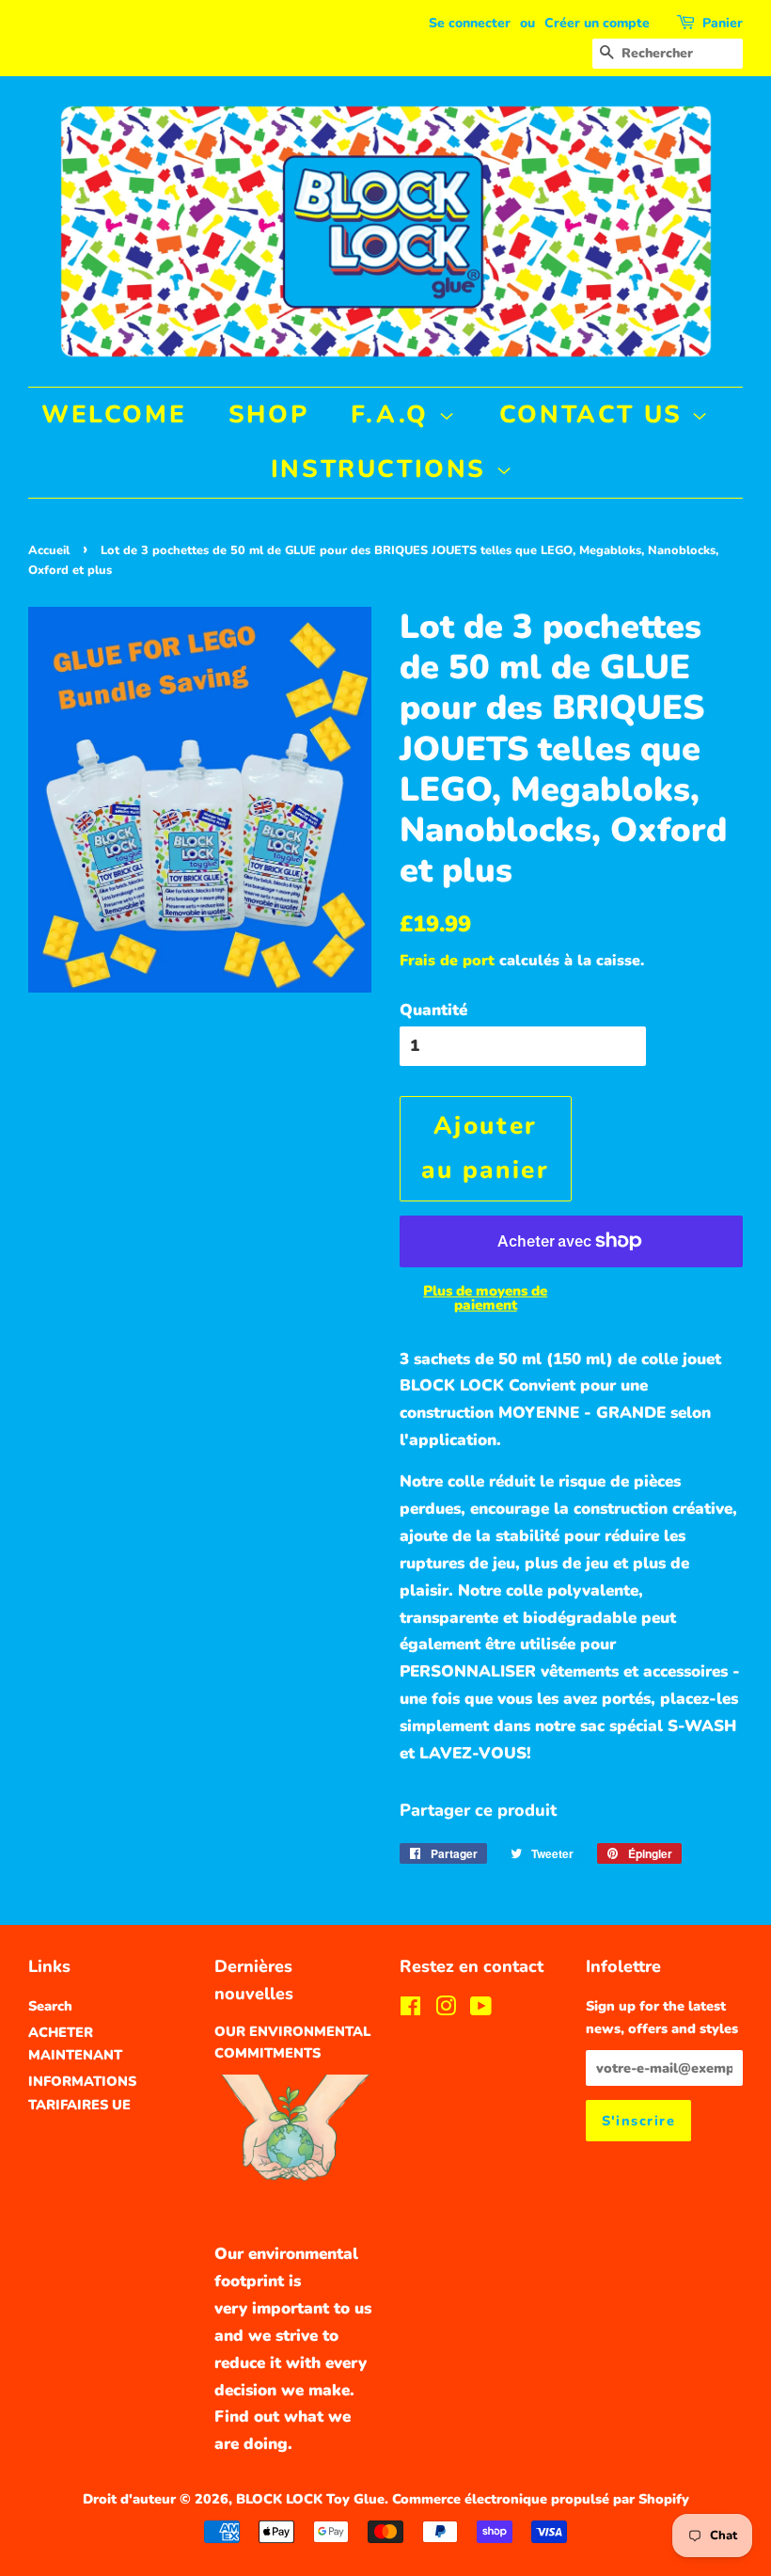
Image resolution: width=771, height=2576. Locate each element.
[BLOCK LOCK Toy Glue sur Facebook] (410, 2010)
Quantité (433, 1010)
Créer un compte (597, 23)
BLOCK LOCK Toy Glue (310, 2499)
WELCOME (114, 414)
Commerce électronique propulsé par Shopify (541, 2499)
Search (50, 2006)
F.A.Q (394, 414)
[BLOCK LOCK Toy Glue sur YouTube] (481, 2010)
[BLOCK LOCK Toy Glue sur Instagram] (446, 2010)
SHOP (268, 414)
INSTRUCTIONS (383, 469)
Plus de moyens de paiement (485, 1298)
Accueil (49, 550)
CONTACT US (596, 414)
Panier (723, 23)
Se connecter (470, 23)
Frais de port (447, 961)
